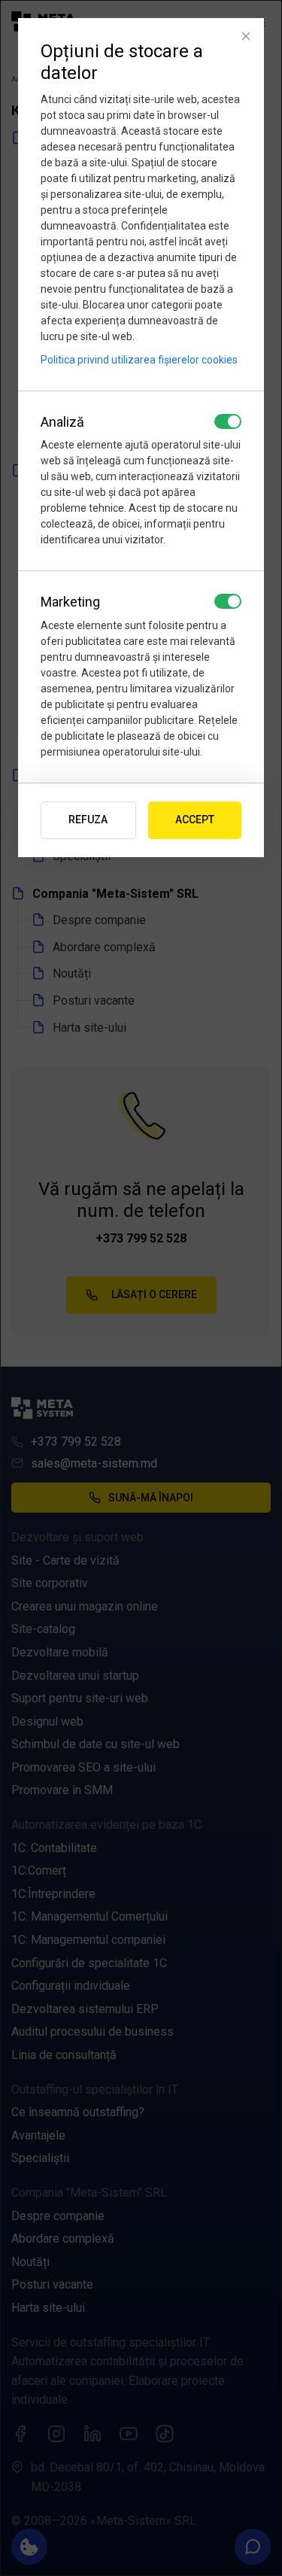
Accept (195, 820)
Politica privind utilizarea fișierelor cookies (139, 360)
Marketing (70, 602)
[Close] (246, 36)
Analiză (62, 422)
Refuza (88, 820)
